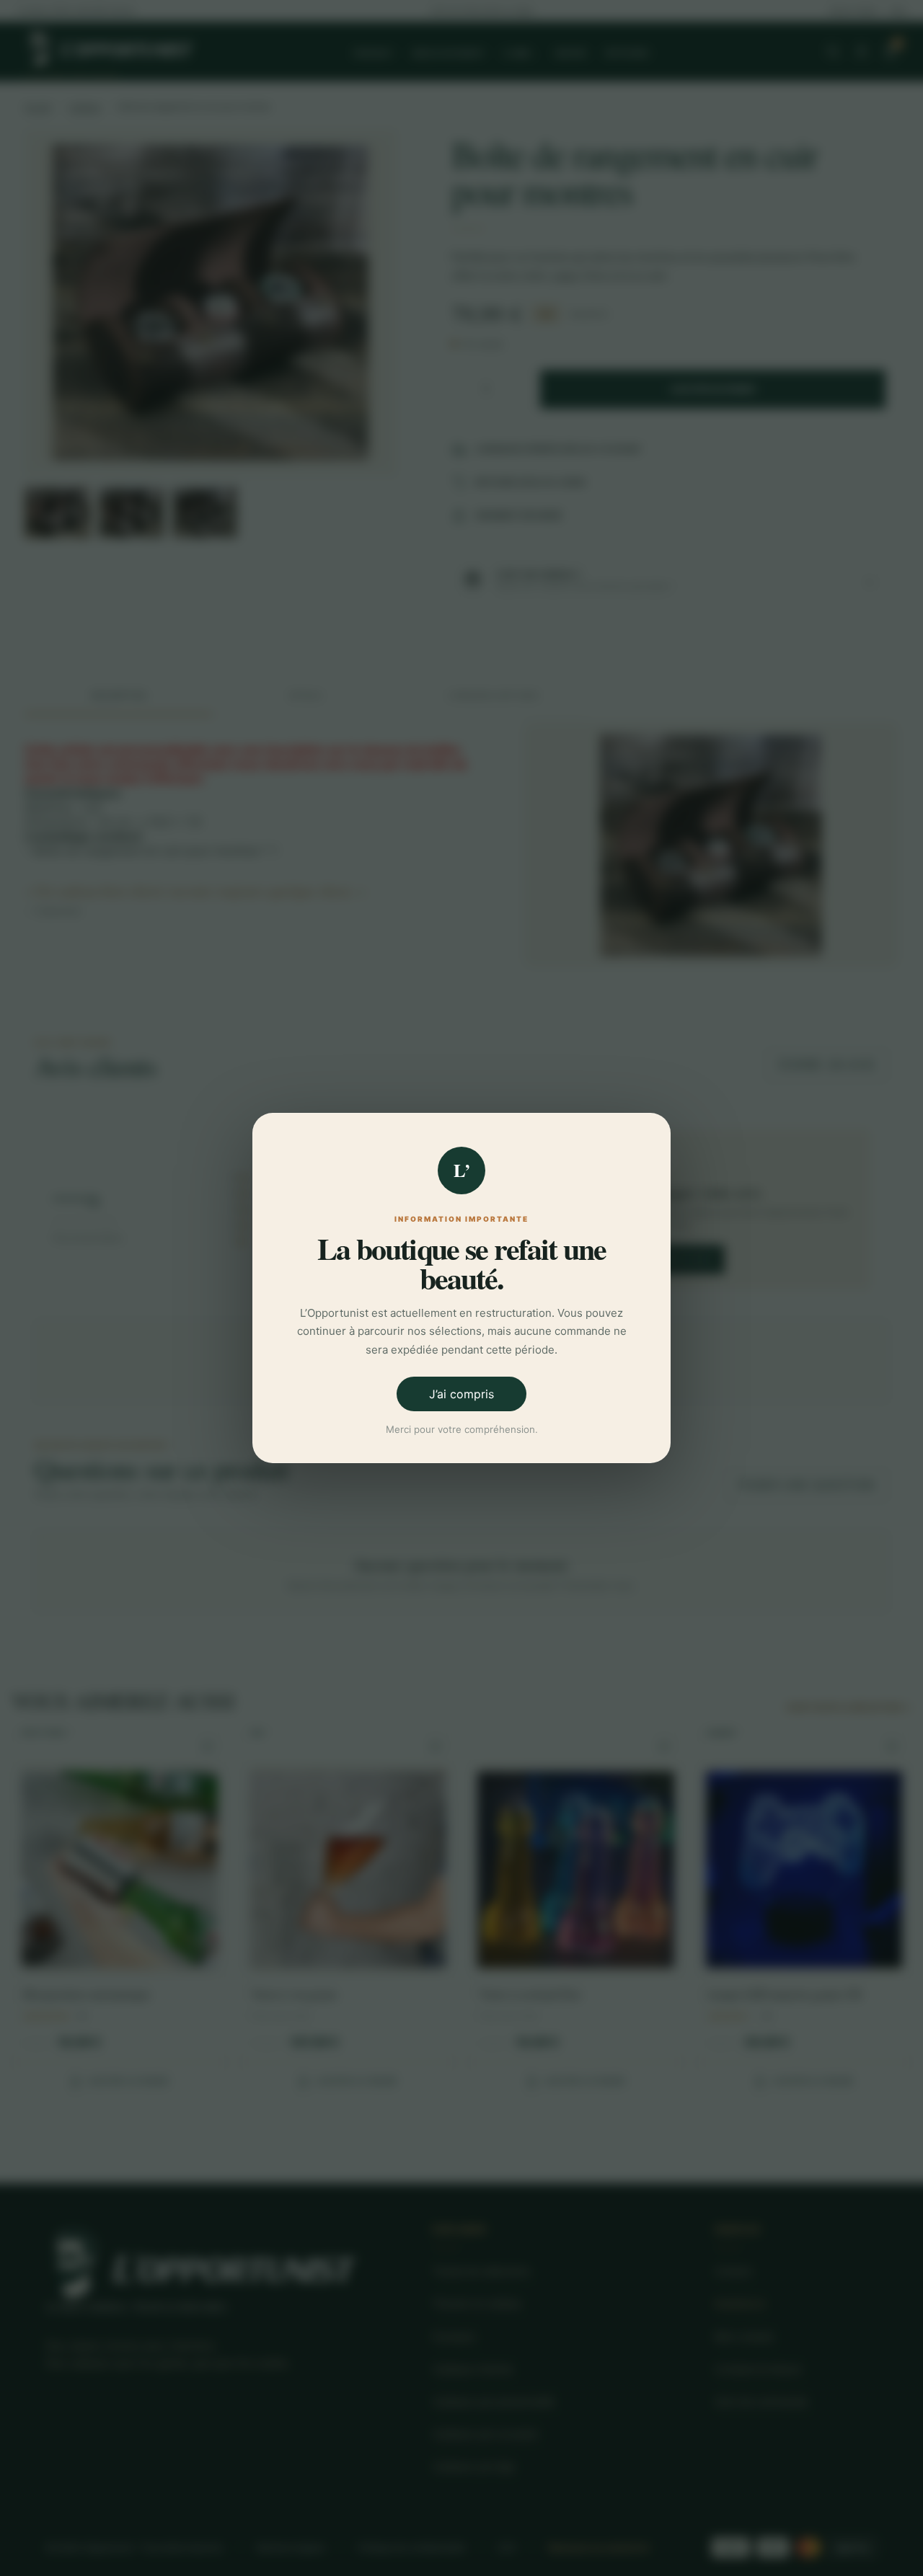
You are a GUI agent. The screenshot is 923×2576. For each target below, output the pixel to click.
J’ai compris (461, 1394)
